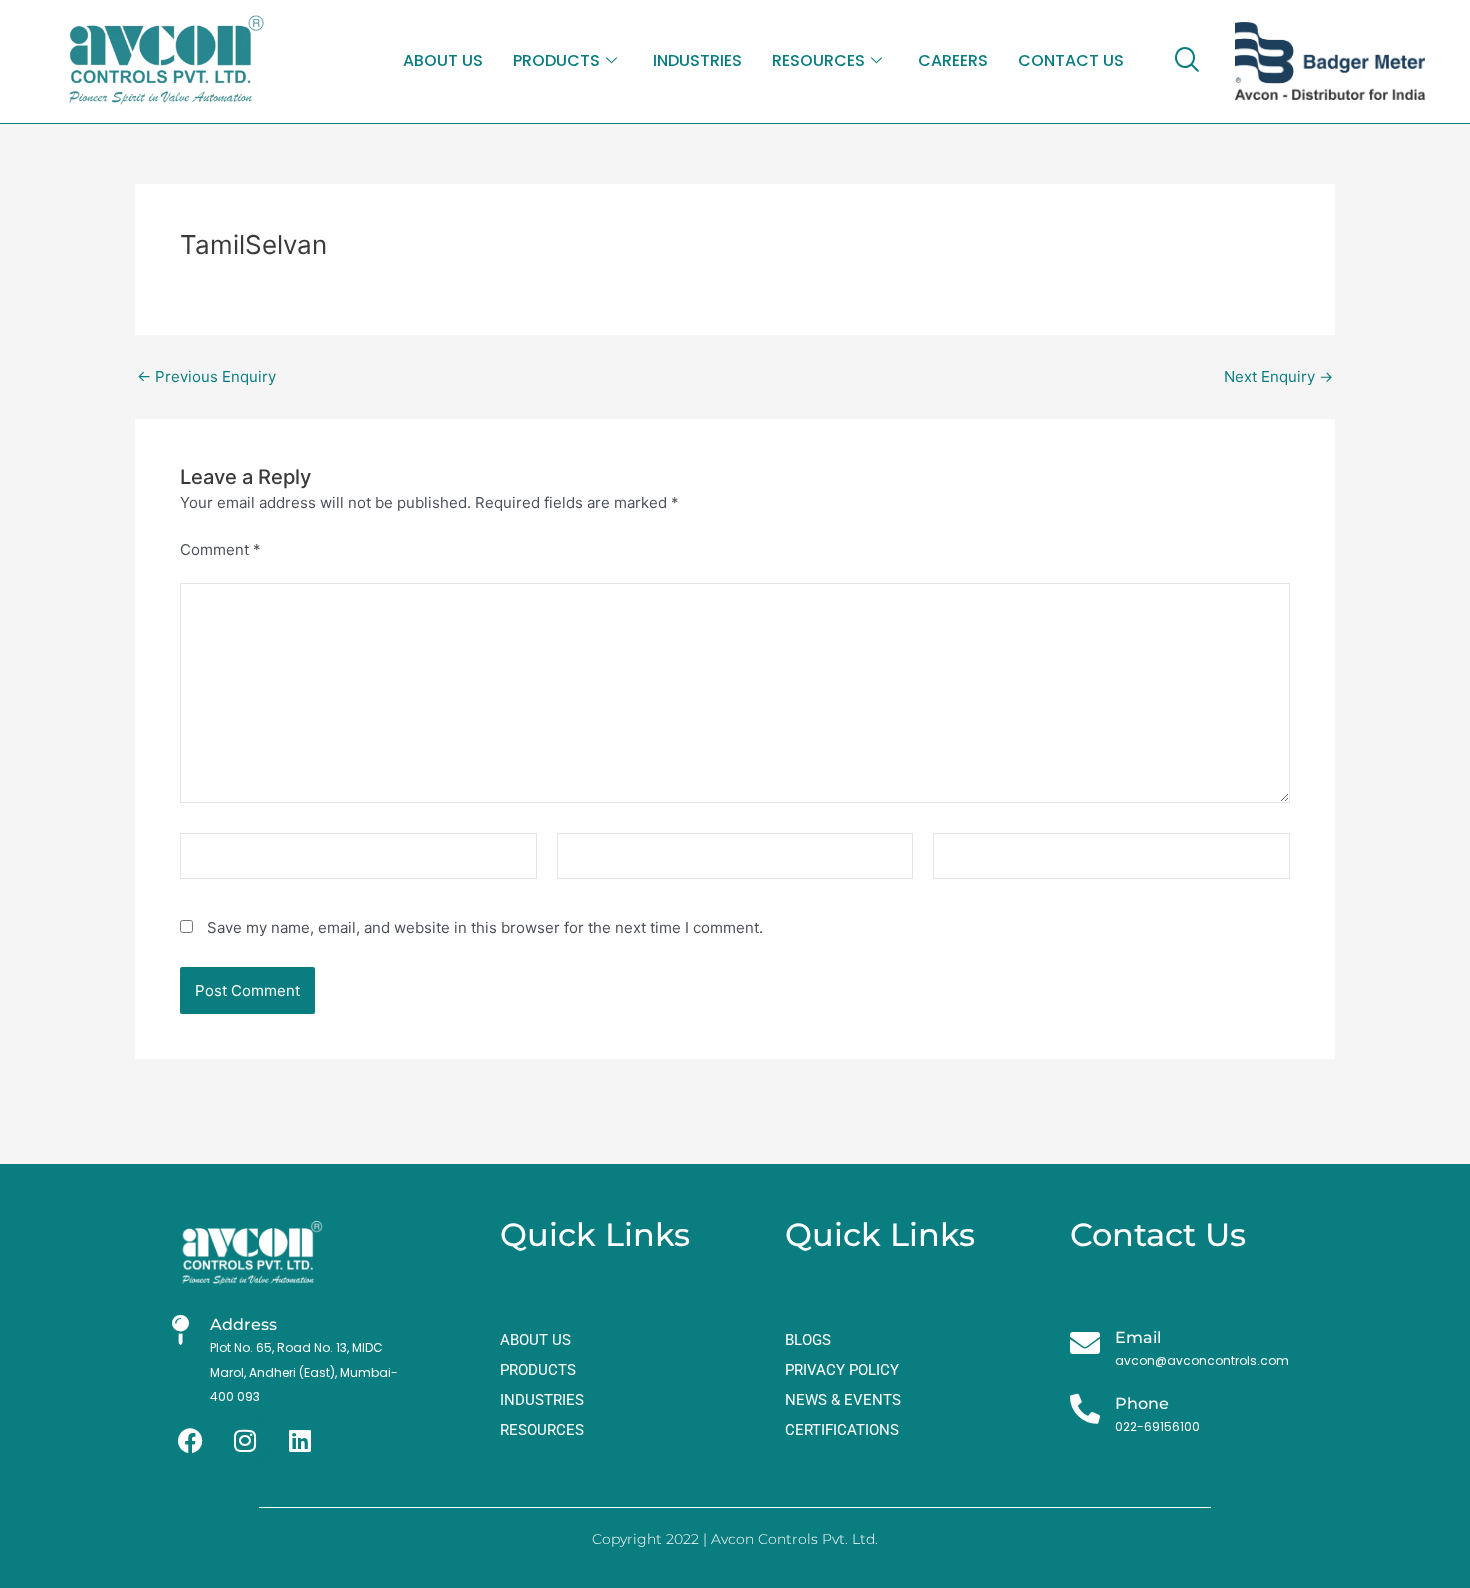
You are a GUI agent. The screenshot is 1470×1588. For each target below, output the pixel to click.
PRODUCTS (556, 60)
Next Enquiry (1278, 376)
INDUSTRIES (697, 60)
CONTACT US (1071, 60)
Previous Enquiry (206, 376)
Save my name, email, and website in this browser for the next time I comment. (485, 927)
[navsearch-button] (1186, 61)
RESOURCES (818, 60)
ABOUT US (443, 60)
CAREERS (953, 60)
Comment (220, 549)
